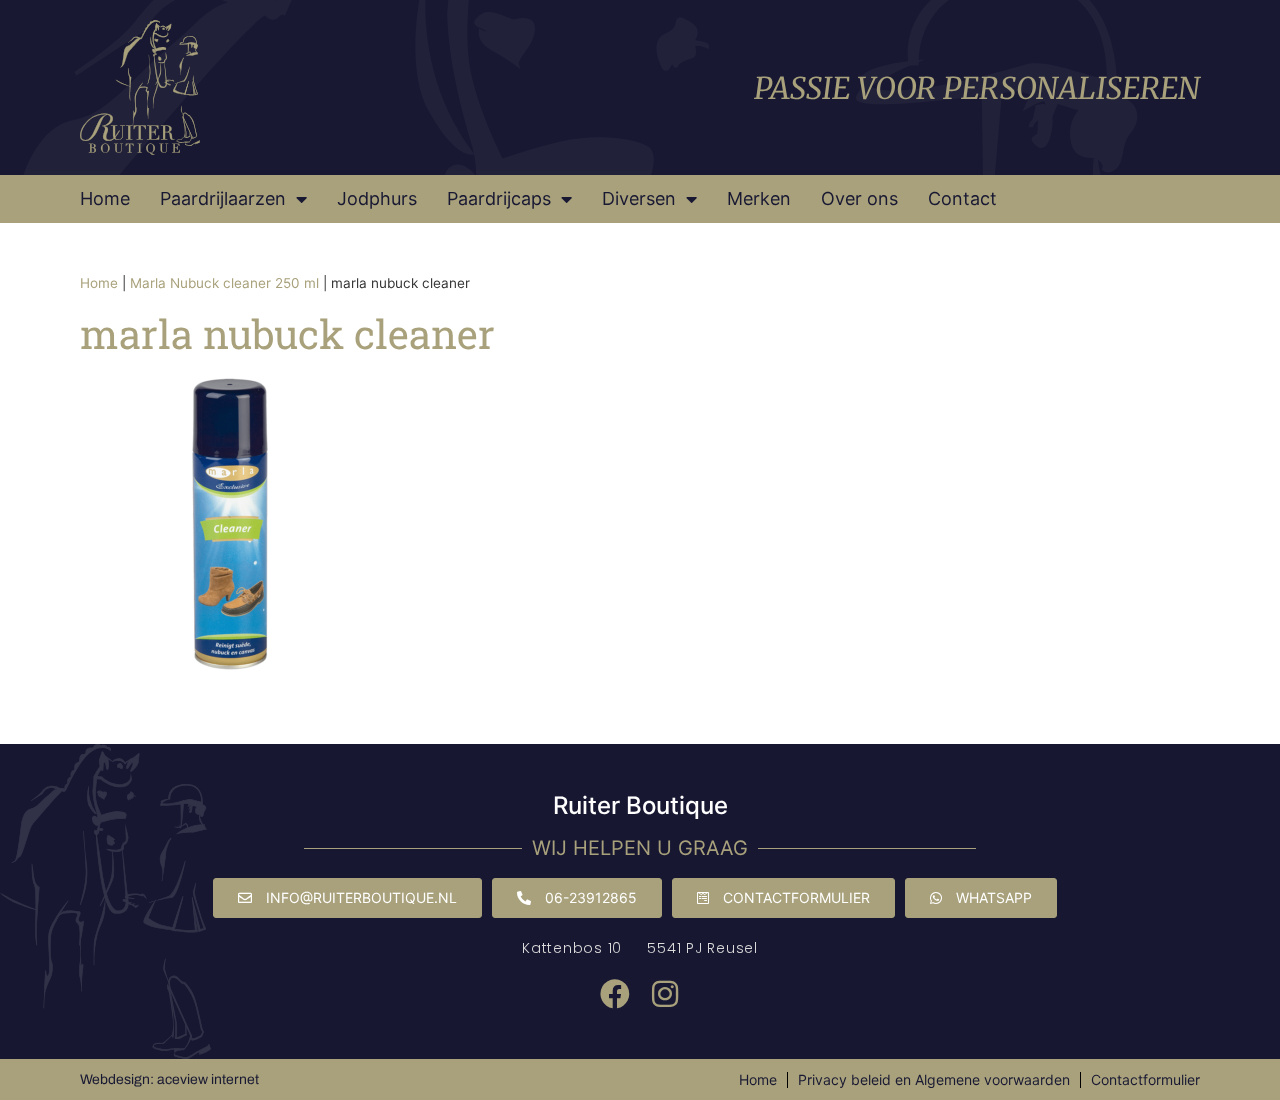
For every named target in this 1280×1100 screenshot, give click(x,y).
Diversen (639, 198)
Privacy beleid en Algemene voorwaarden (934, 1079)
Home (105, 198)
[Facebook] (615, 994)
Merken (759, 198)
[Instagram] (665, 994)
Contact (962, 198)
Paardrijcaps (499, 198)
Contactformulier (1145, 1079)
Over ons (859, 198)
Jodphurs (377, 198)
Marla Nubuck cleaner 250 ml (224, 283)
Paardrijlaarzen (223, 198)
